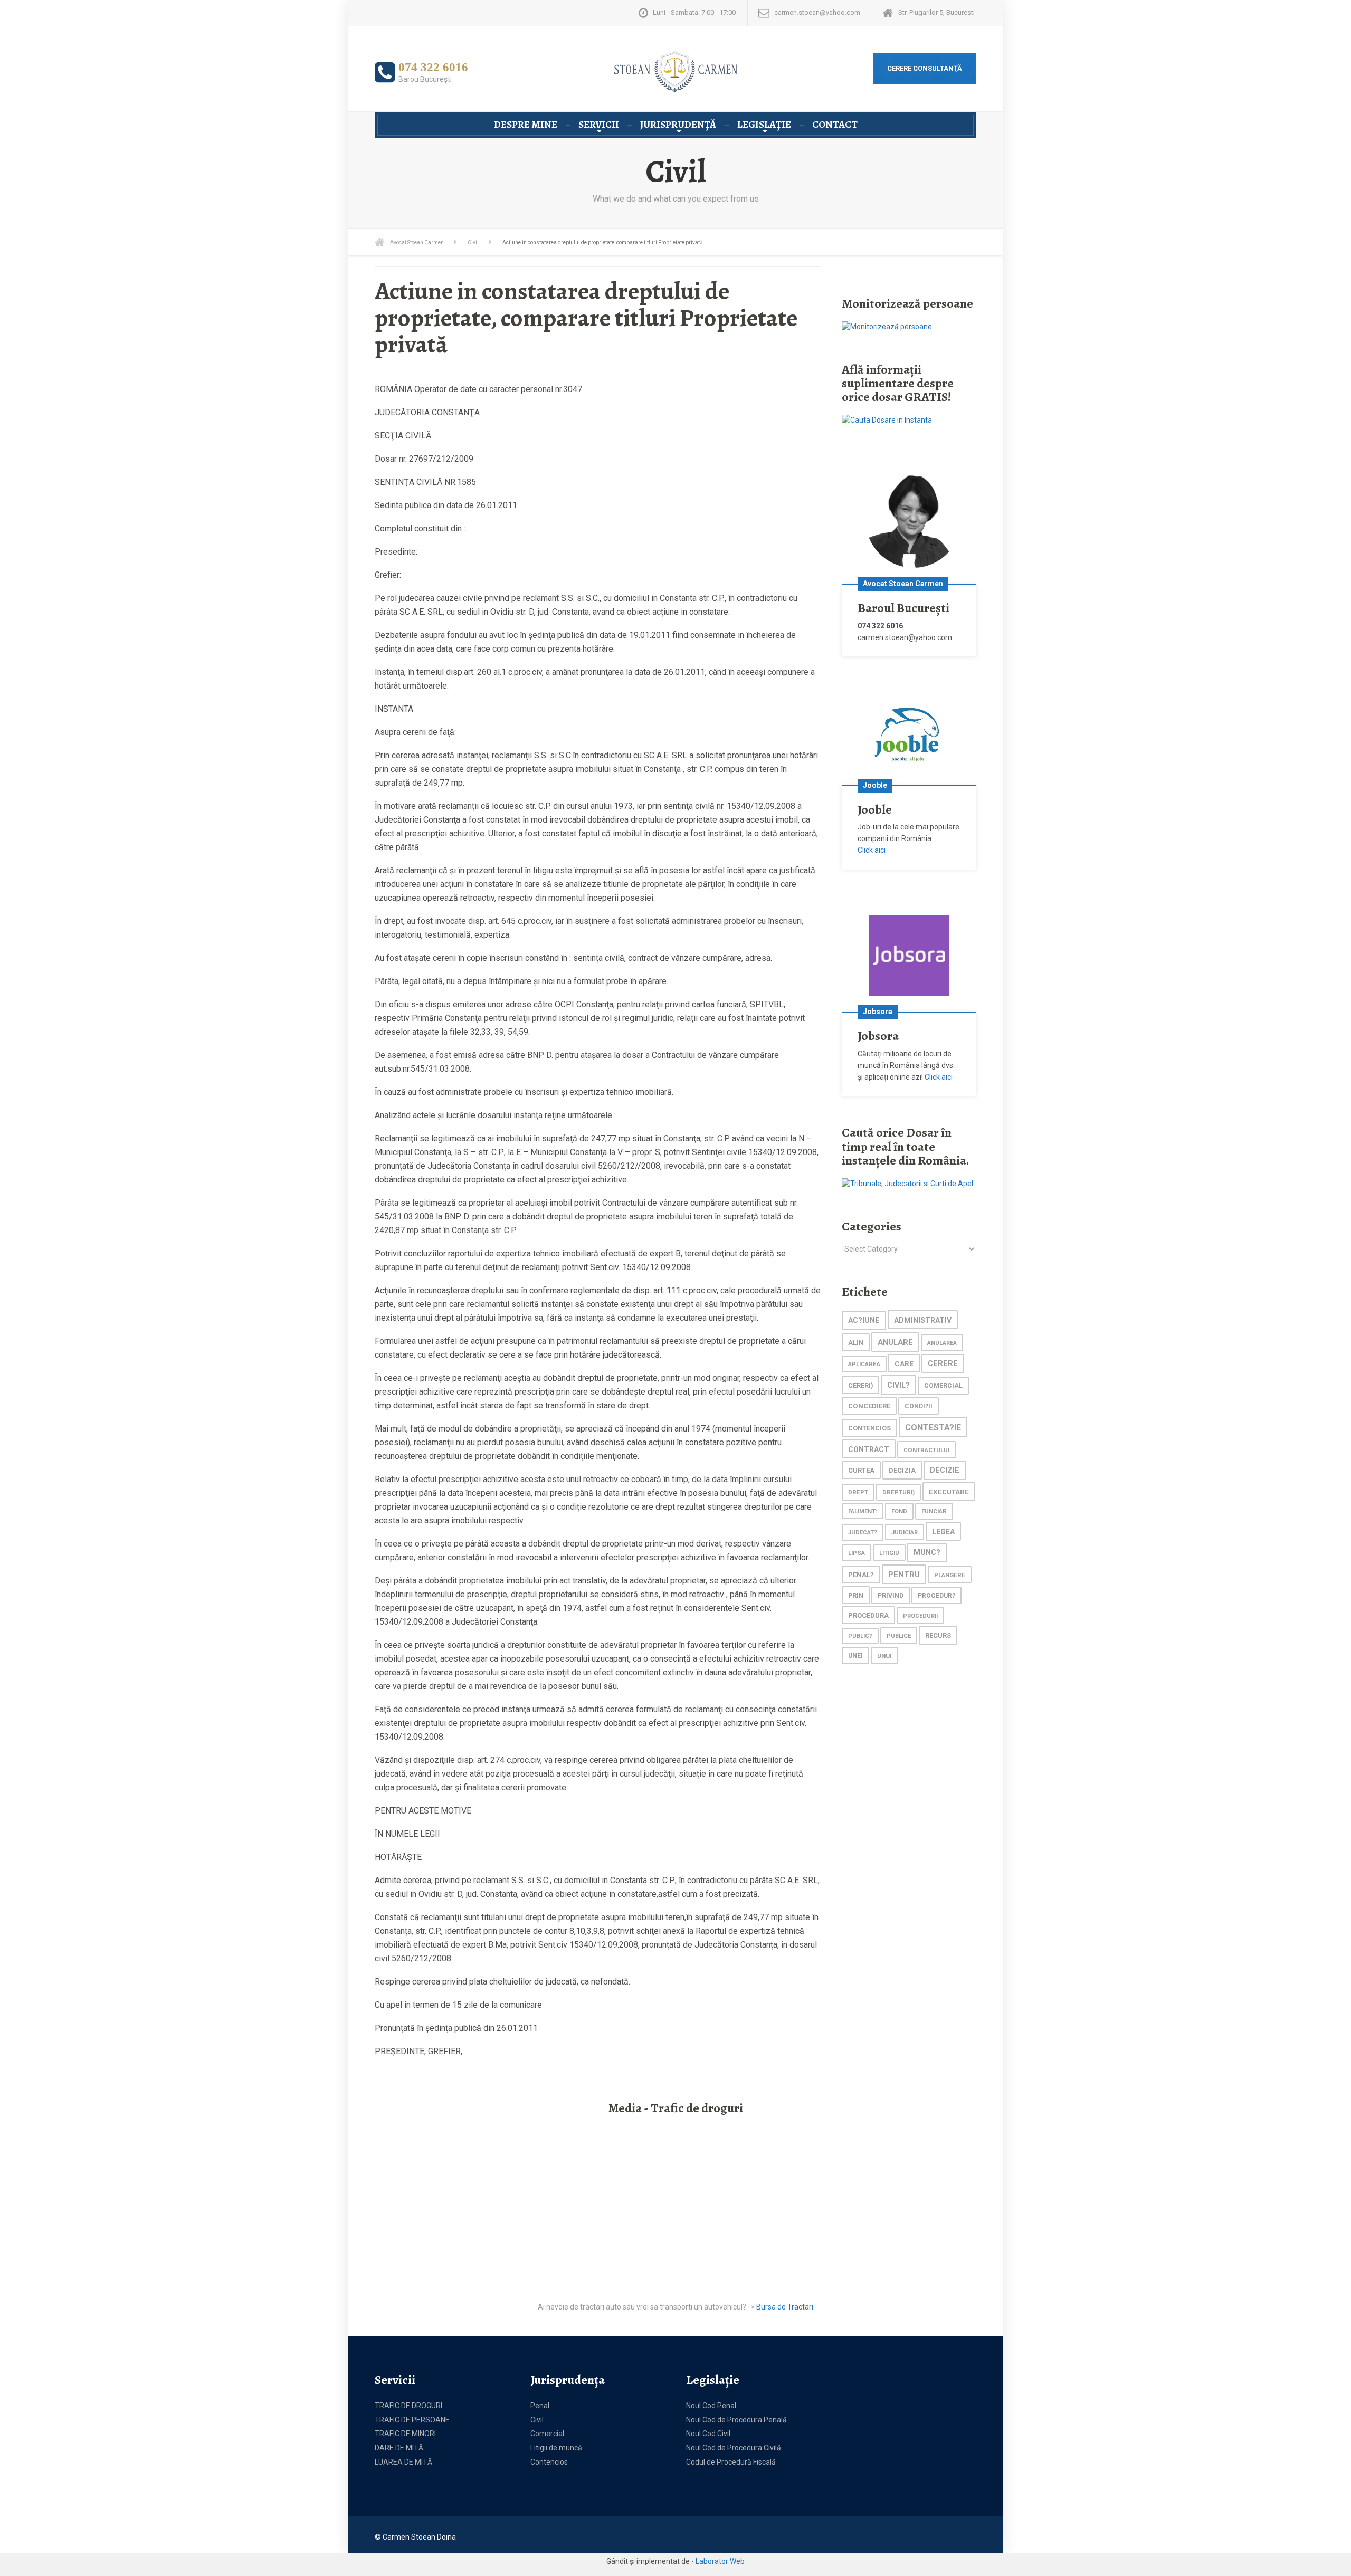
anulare (895, 1342)
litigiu (889, 1553)
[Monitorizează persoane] (887, 326)
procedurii (920, 1616)
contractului (926, 1450)
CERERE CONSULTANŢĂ (925, 68)
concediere (869, 1406)
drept (858, 1492)
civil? (898, 1385)
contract (869, 1449)
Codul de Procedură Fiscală (731, 2462)
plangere (950, 1575)
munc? (927, 1553)
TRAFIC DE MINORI (405, 2434)
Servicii (599, 125)
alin (856, 1343)
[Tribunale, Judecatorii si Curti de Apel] (907, 1183)
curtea (861, 1470)
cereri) (860, 1385)
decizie (945, 1470)
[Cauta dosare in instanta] (887, 420)
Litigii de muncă (556, 2448)
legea (943, 1532)
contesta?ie (933, 1428)
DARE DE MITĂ (399, 2448)
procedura (868, 1615)
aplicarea (864, 1364)
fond (899, 1511)
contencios (869, 1428)
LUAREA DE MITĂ (403, 2462)
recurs (938, 1635)
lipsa (857, 1553)
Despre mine (526, 125)
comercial (943, 1386)
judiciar (905, 1533)
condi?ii (919, 1406)
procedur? (936, 1596)
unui (884, 1656)
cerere (943, 1364)
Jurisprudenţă (678, 125)
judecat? (863, 1533)
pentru (904, 1575)
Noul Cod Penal (711, 2406)
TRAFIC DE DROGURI (408, 2406)
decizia (902, 1470)
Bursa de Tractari (785, 2307)
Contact (835, 125)
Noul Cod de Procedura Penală (736, 2420)
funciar (934, 1511)
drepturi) (898, 1492)
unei (855, 1656)
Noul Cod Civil (708, 2434)
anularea (942, 1343)
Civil (537, 2420)
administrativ (923, 1320)
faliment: (863, 1511)
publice (899, 1636)
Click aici (872, 850)
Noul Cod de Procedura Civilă (734, 2448)
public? (860, 1636)
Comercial (547, 2434)
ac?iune (864, 1320)
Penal (540, 2406)
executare (949, 1492)
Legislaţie (764, 125)
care (904, 1363)
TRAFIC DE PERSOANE (412, 2420)
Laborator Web (720, 2561)
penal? (861, 1575)
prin (856, 1595)
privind (891, 1596)
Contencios (549, 2462)
